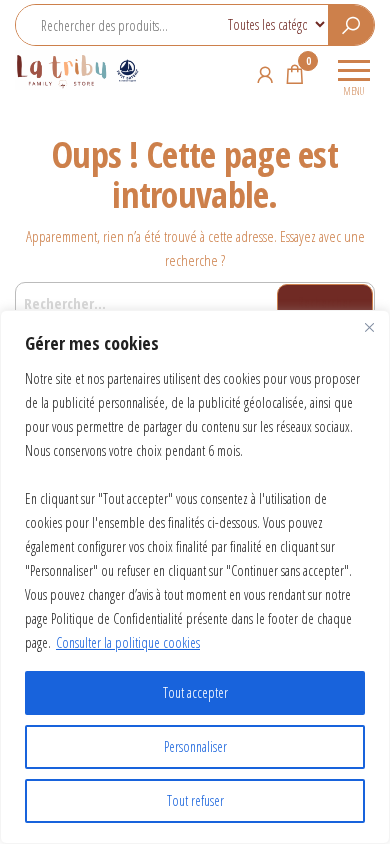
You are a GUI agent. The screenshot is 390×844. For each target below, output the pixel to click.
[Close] (369, 327)
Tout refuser (195, 800)
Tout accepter (195, 692)
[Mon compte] (265, 74)
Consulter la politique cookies (128, 642)
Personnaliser (195, 746)
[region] (195, 577)
